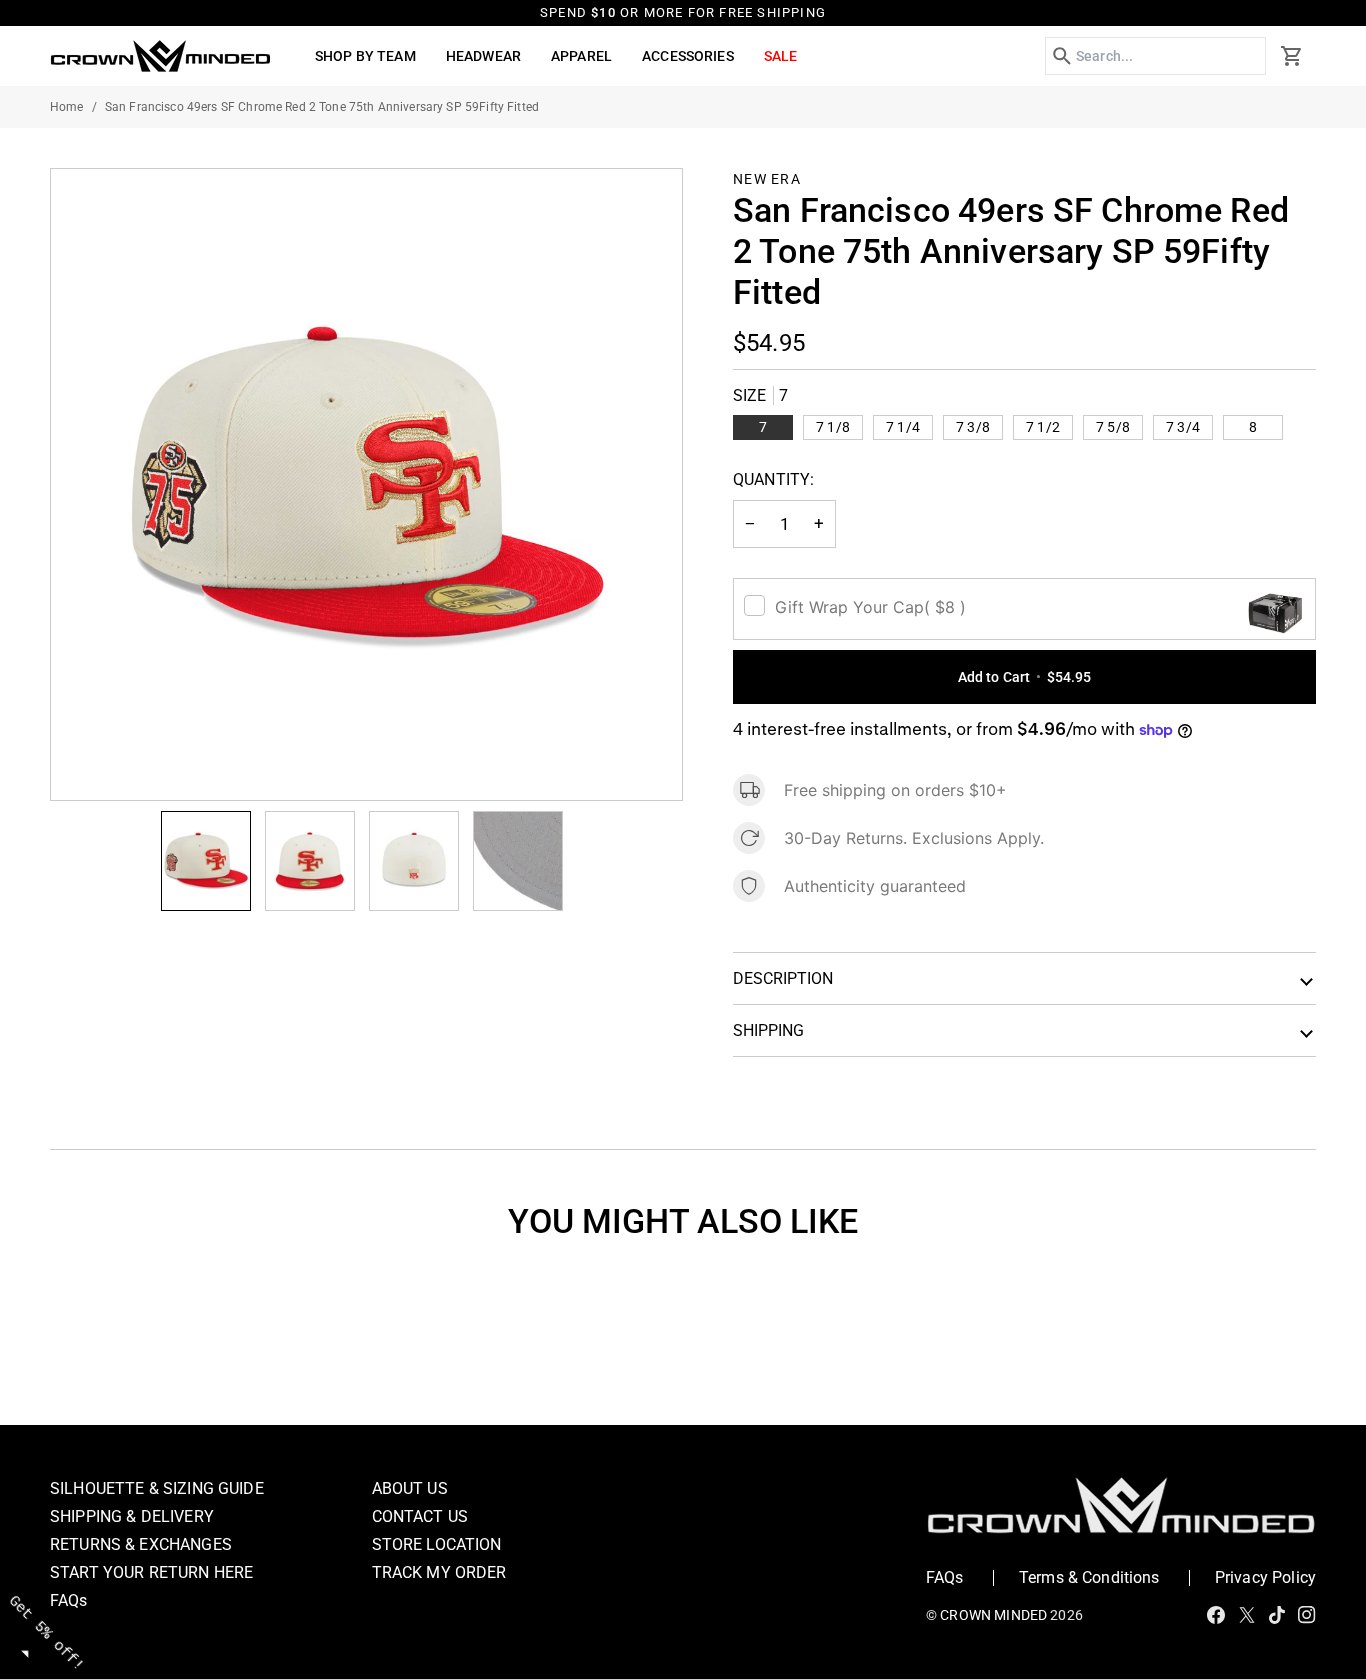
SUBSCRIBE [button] (897, 479)
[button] (1065, 144)
